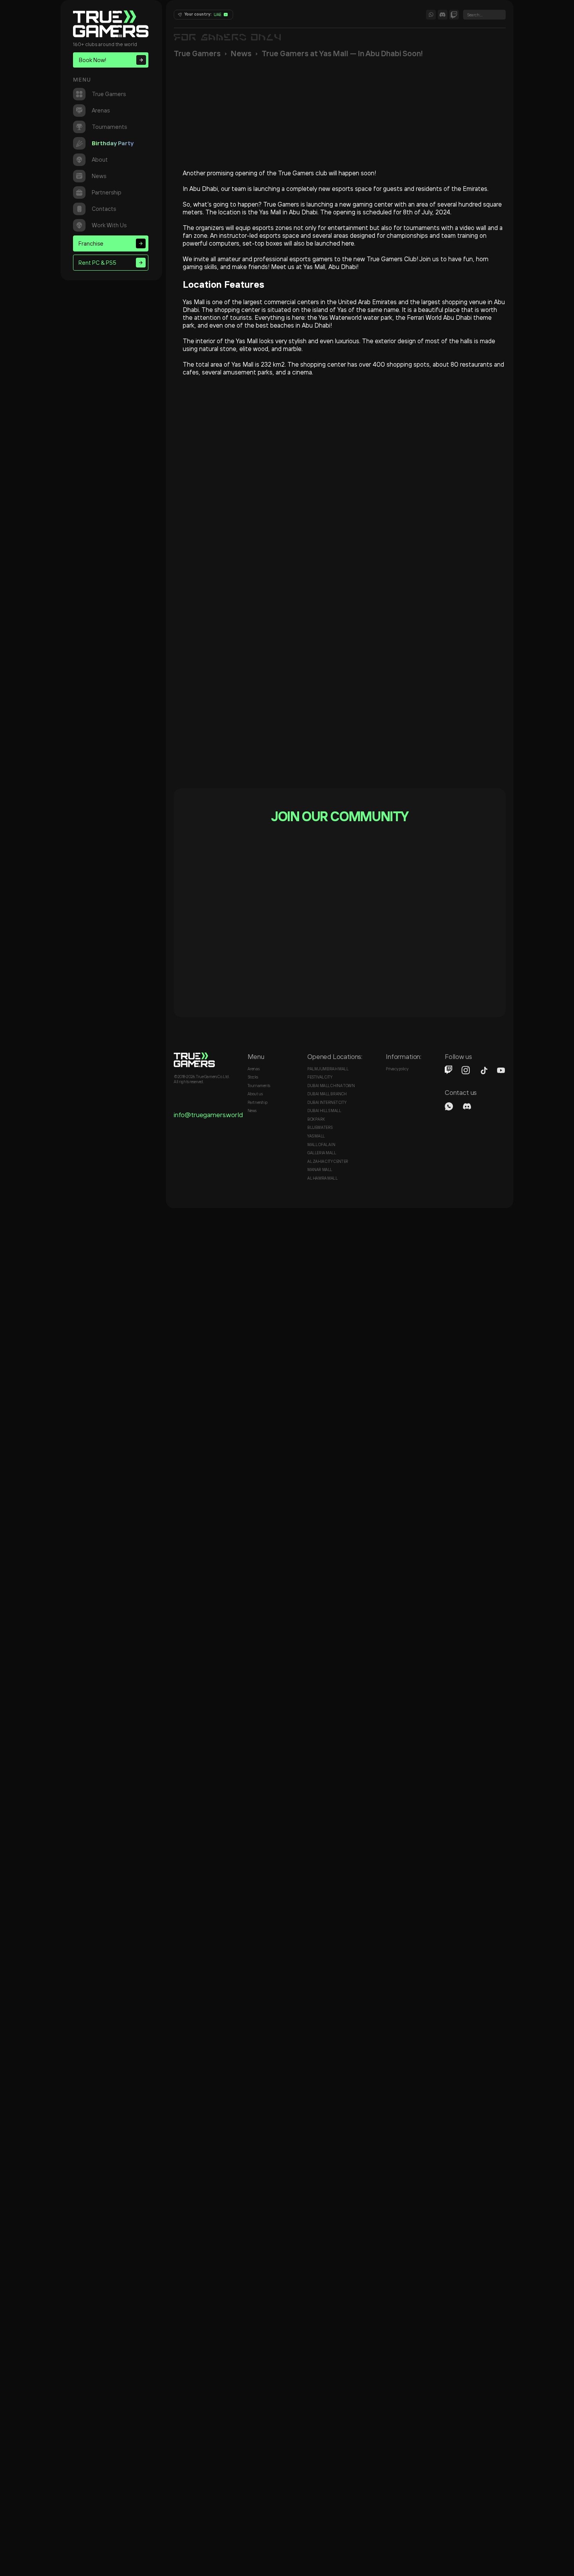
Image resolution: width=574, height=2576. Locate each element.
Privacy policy (397, 1069)
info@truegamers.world (208, 1115)
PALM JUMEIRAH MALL (328, 1069)
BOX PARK (316, 1119)
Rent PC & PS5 (97, 263)
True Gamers (109, 94)
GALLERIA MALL (322, 1153)
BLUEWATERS (320, 1128)
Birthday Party (113, 143)
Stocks (253, 1077)
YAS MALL (316, 1136)
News (99, 176)
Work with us (109, 225)
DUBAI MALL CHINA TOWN (331, 1086)
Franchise (91, 243)
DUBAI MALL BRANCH (327, 1094)
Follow (250, 933)
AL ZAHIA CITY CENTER (328, 1161)
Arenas (101, 110)
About (100, 160)
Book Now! (93, 60)
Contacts (104, 209)
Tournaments (109, 127)
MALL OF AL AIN (321, 1145)
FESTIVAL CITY (320, 1077)
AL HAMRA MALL (323, 1178)
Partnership (107, 192)
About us (255, 1094)
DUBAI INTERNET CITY (327, 1103)
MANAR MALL (320, 1170)
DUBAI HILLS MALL (324, 1111)
